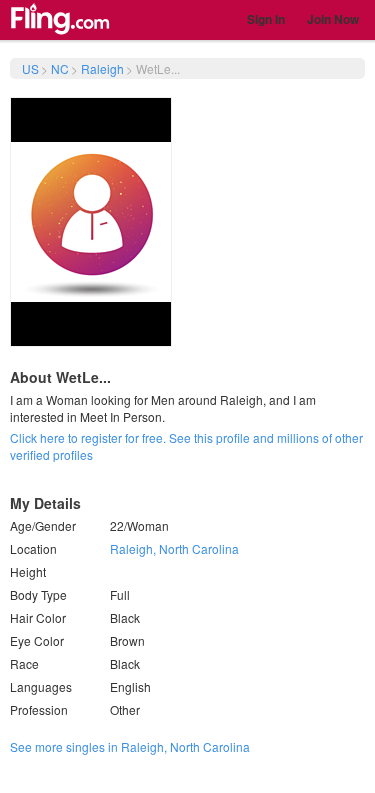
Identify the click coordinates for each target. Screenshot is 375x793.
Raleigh (102, 68)
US (30, 68)
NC (60, 68)
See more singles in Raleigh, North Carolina (130, 746)
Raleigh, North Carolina (174, 548)
